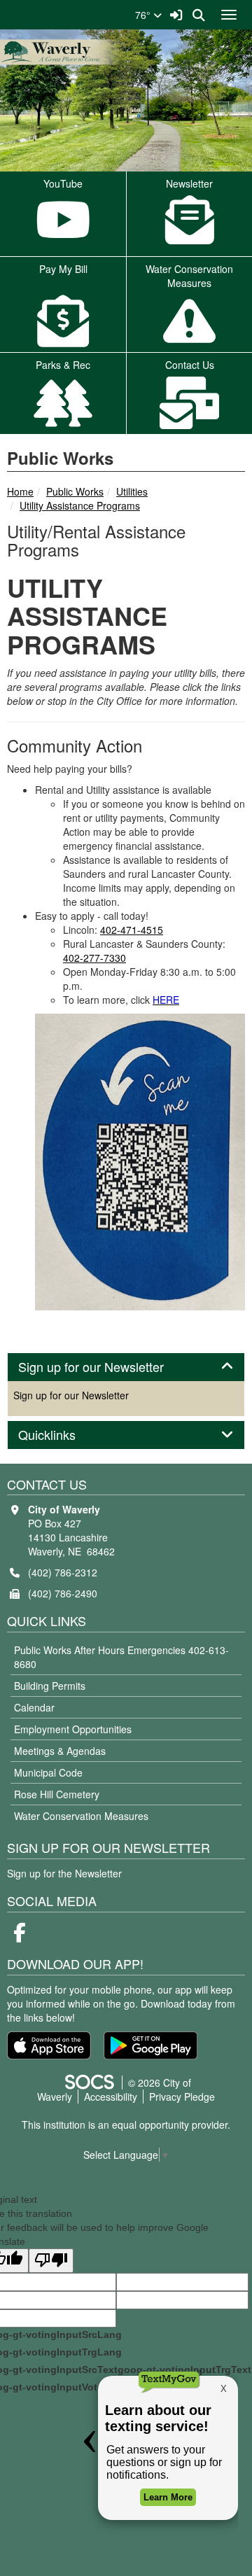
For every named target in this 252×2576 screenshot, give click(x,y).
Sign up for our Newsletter (71, 1395)
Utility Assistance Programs (80, 505)
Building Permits (50, 1686)
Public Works (75, 491)
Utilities (132, 491)
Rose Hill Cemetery (57, 1794)
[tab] (126, 1367)
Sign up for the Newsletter (64, 1873)
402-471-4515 (132, 930)
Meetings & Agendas (60, 1751)
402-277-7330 (94, 958)
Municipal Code (48, 1772)
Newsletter (189, 183)
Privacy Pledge (182, 2096)
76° (144, 15)
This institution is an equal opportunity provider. (126, 2124)
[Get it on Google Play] (150, 2045)
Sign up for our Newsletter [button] (106, 1367)
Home (20, 491)
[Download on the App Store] (49, 2045)
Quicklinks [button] (62, 1435)
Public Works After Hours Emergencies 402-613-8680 (121, 1657)
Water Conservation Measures (81, 1816)
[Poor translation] (51, 2261)
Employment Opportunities (73, 1729)
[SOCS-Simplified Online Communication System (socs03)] (89, 2082)
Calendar (34, 1707)
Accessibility (111, 2096)
